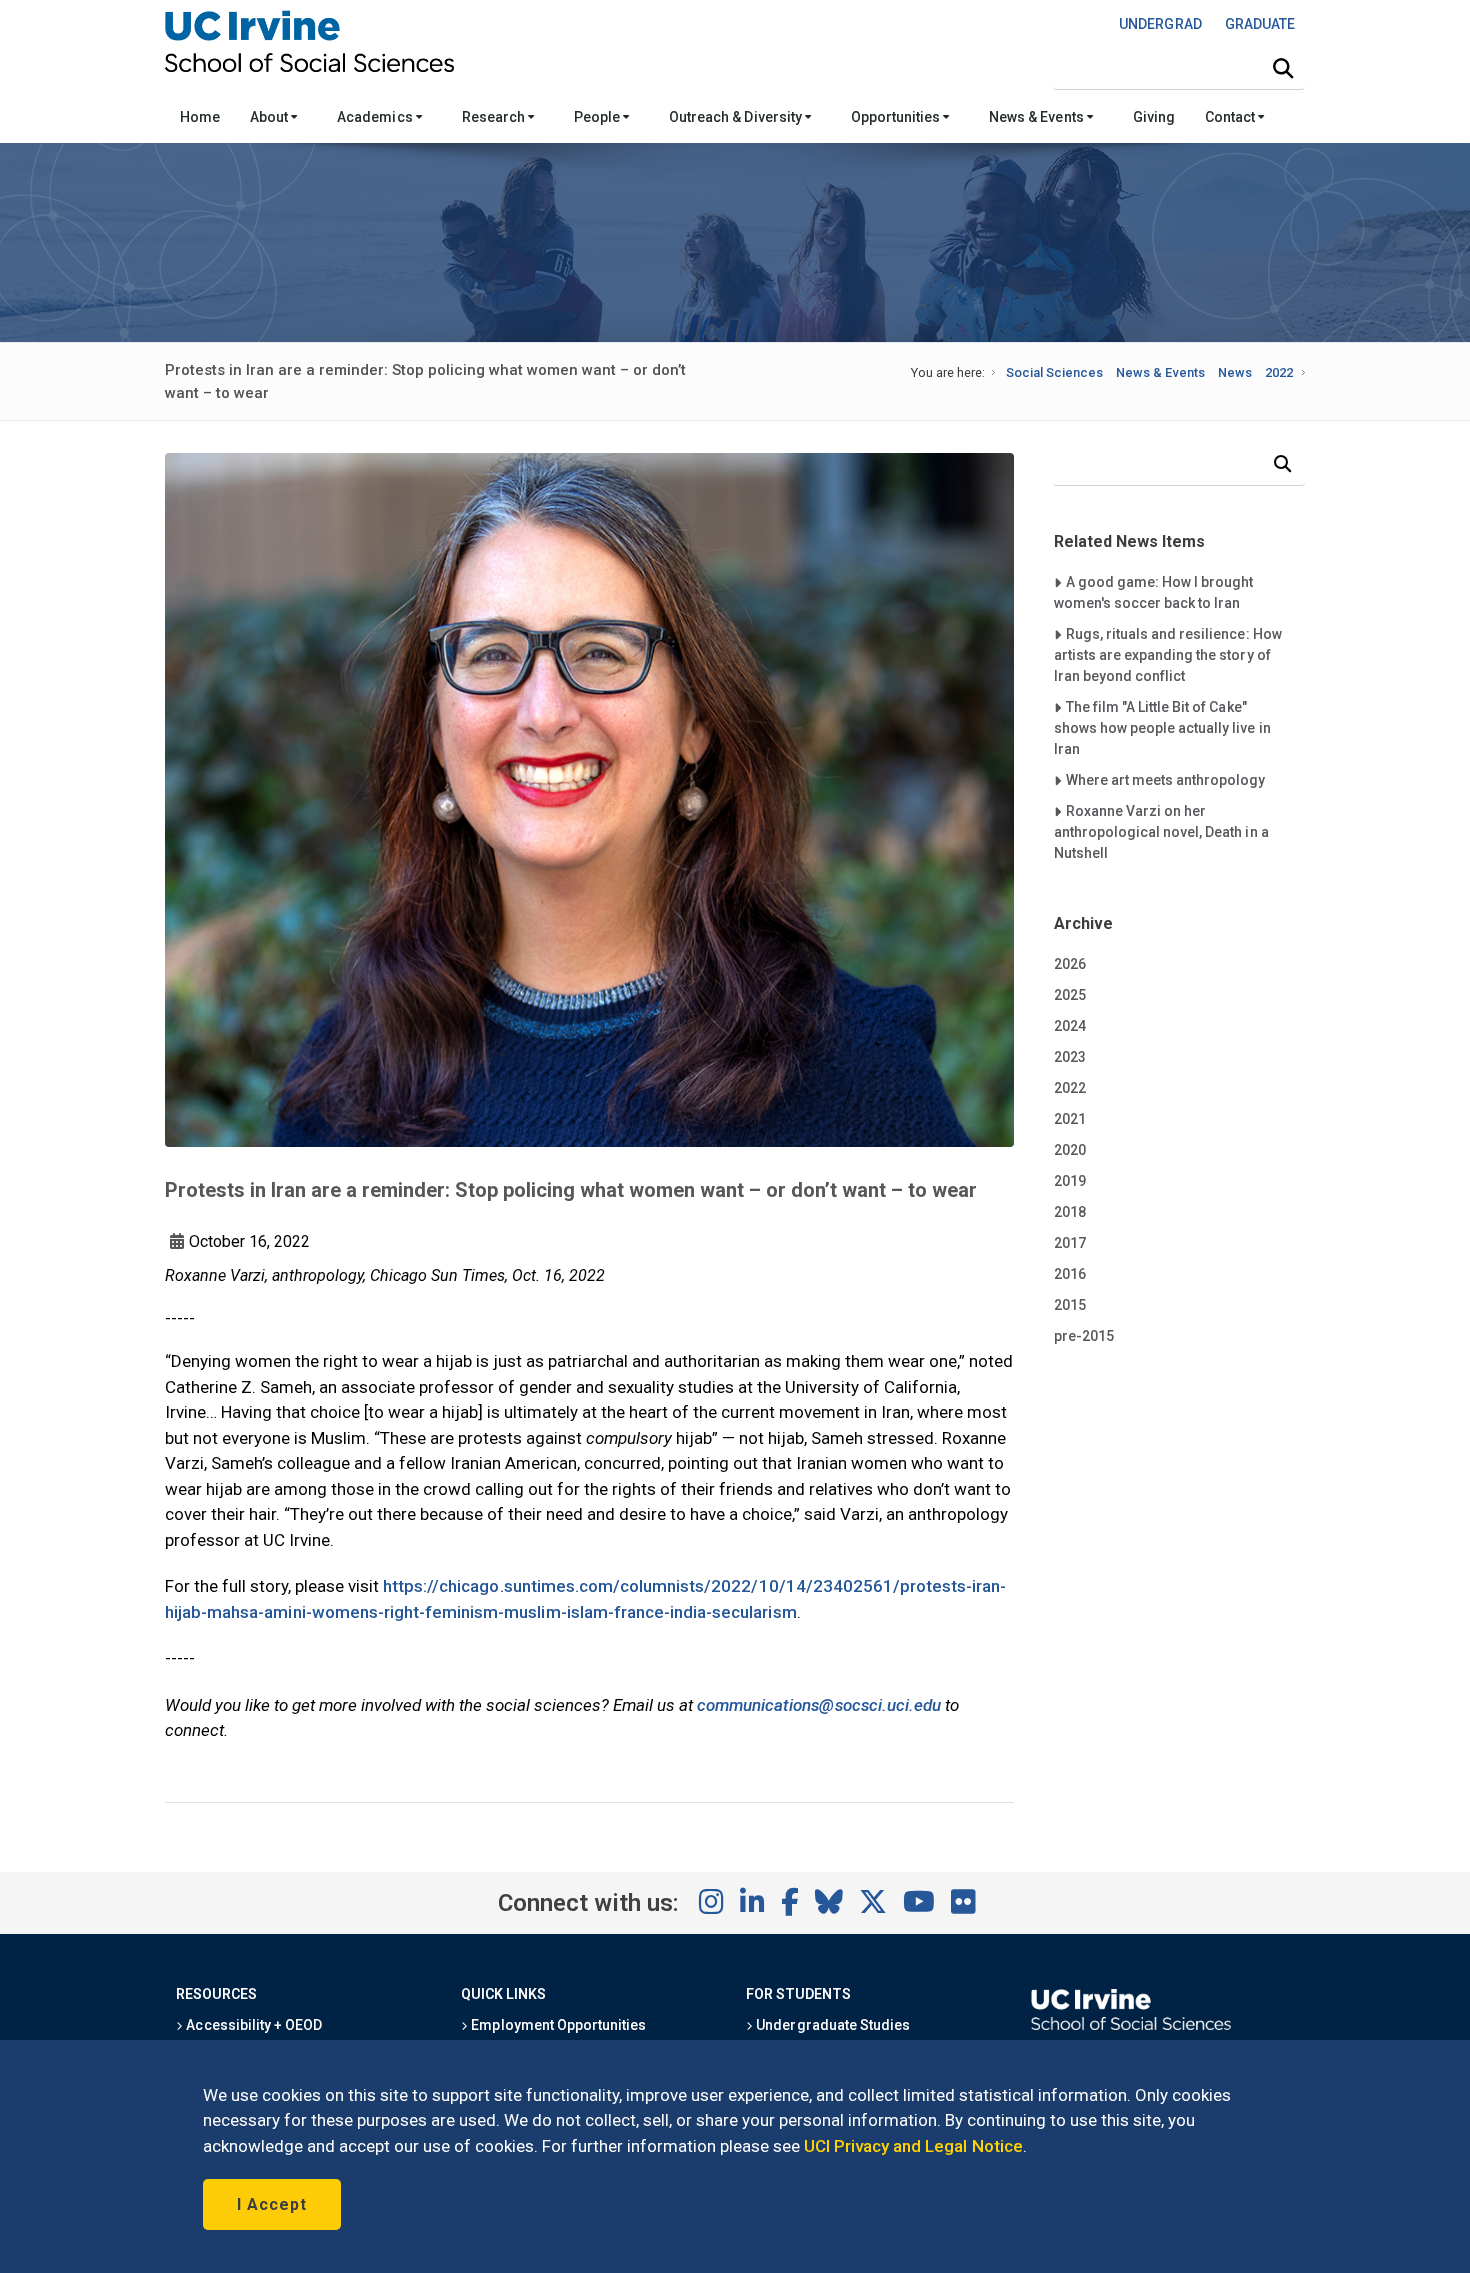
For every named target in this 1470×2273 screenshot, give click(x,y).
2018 (1070, 1212)
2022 (1279, 372)
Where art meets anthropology (1165, 779)
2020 (1070, 1150)
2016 (1070, 1274)
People (598, 117)
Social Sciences (1054, 372)
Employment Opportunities (557, 2025)
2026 (1070, 964)
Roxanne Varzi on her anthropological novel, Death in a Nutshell (1161, 831)
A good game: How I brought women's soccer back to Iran (1154, 592)
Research (495, 117)
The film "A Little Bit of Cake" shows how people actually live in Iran (1162, 727)
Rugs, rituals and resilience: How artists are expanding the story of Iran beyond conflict (1168, 654)
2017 (1070, 1243)
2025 (1070, 995)
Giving (1154, 117)
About (270, 117)
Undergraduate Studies (831, 2025)
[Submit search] (1283, 69)
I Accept (272, 2204)
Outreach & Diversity (737, 117)
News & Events (1037, 117)
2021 (1070, 1119)
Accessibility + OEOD (252, 2025)
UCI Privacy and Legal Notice (913, 2146)
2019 (1070, 1181)
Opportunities (897, 117)
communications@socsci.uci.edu (819, 1705)
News (1235, 372)
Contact (1231, 117)
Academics (376, 117)
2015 (1070, 1305)
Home (200, 117)
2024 (1070, 1026)
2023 (1070, 1057)
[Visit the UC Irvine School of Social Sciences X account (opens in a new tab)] (873, 1903)
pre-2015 (1084, 1336)
